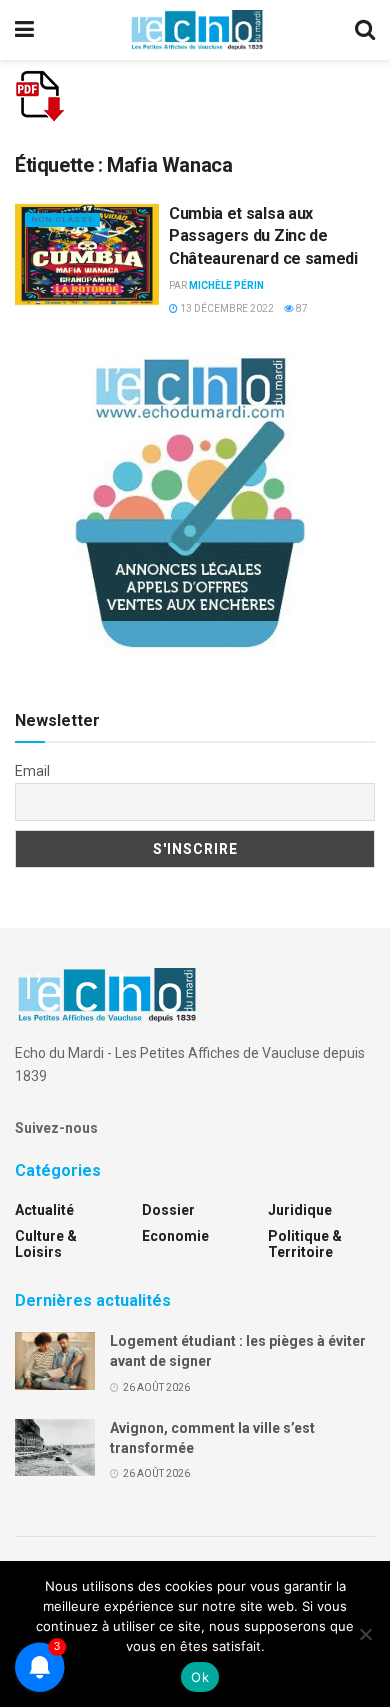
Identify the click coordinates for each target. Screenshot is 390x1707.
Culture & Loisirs (46, 1244)
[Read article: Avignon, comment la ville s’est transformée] (55, 1447)
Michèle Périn (226, 285)
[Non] (365, 1634)
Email (32, 771)
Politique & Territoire (305, 1244)
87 (301, 308)
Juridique (300, 1210)
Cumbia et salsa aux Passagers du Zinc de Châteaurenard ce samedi (263, 236)
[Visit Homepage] (197, 30)
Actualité (44, 1210)
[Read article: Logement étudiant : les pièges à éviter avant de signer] (55, 1360)
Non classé (62, 219)
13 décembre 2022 (226, 308)
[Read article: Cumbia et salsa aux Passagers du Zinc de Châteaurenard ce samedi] (87, 254)
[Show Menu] (24, 30)
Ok (200, 1677)
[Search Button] (365, 30)
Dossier (168, 1210)
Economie (175, 1236)
